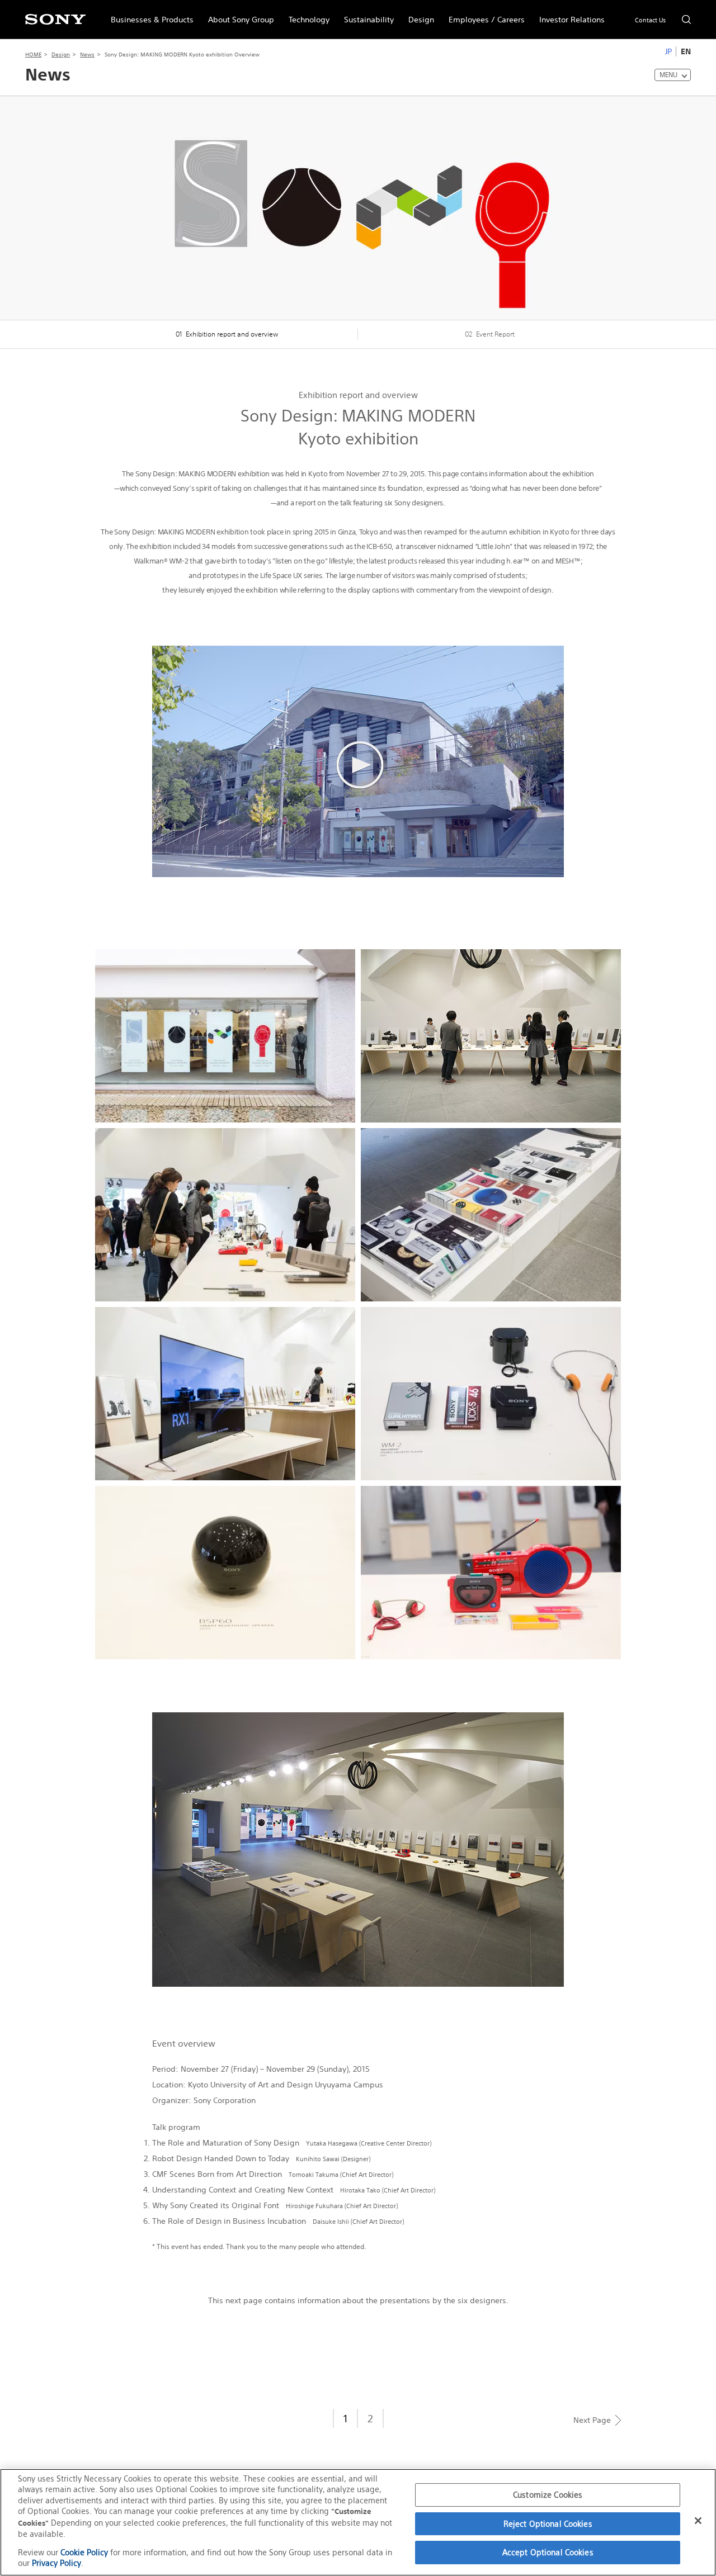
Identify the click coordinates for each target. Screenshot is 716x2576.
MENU (668, 75)
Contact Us (650, 20)
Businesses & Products (149, 15)
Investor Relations (568, 15)
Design (418, 15)
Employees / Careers (483, 15)
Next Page (592, 2420)
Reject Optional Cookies (548, 2524)
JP (668, 51)
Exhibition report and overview (227, 334)
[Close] (698, 2521)
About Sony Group (237, 15)
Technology (305, 15)
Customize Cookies (548, 2495)
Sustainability (365, 15)
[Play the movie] (358, 652)
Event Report (490, 334)
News (87, 55)
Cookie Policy (84, 2552)
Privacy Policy (56, 2563)
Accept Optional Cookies (548, 2552)
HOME (33, 55)
